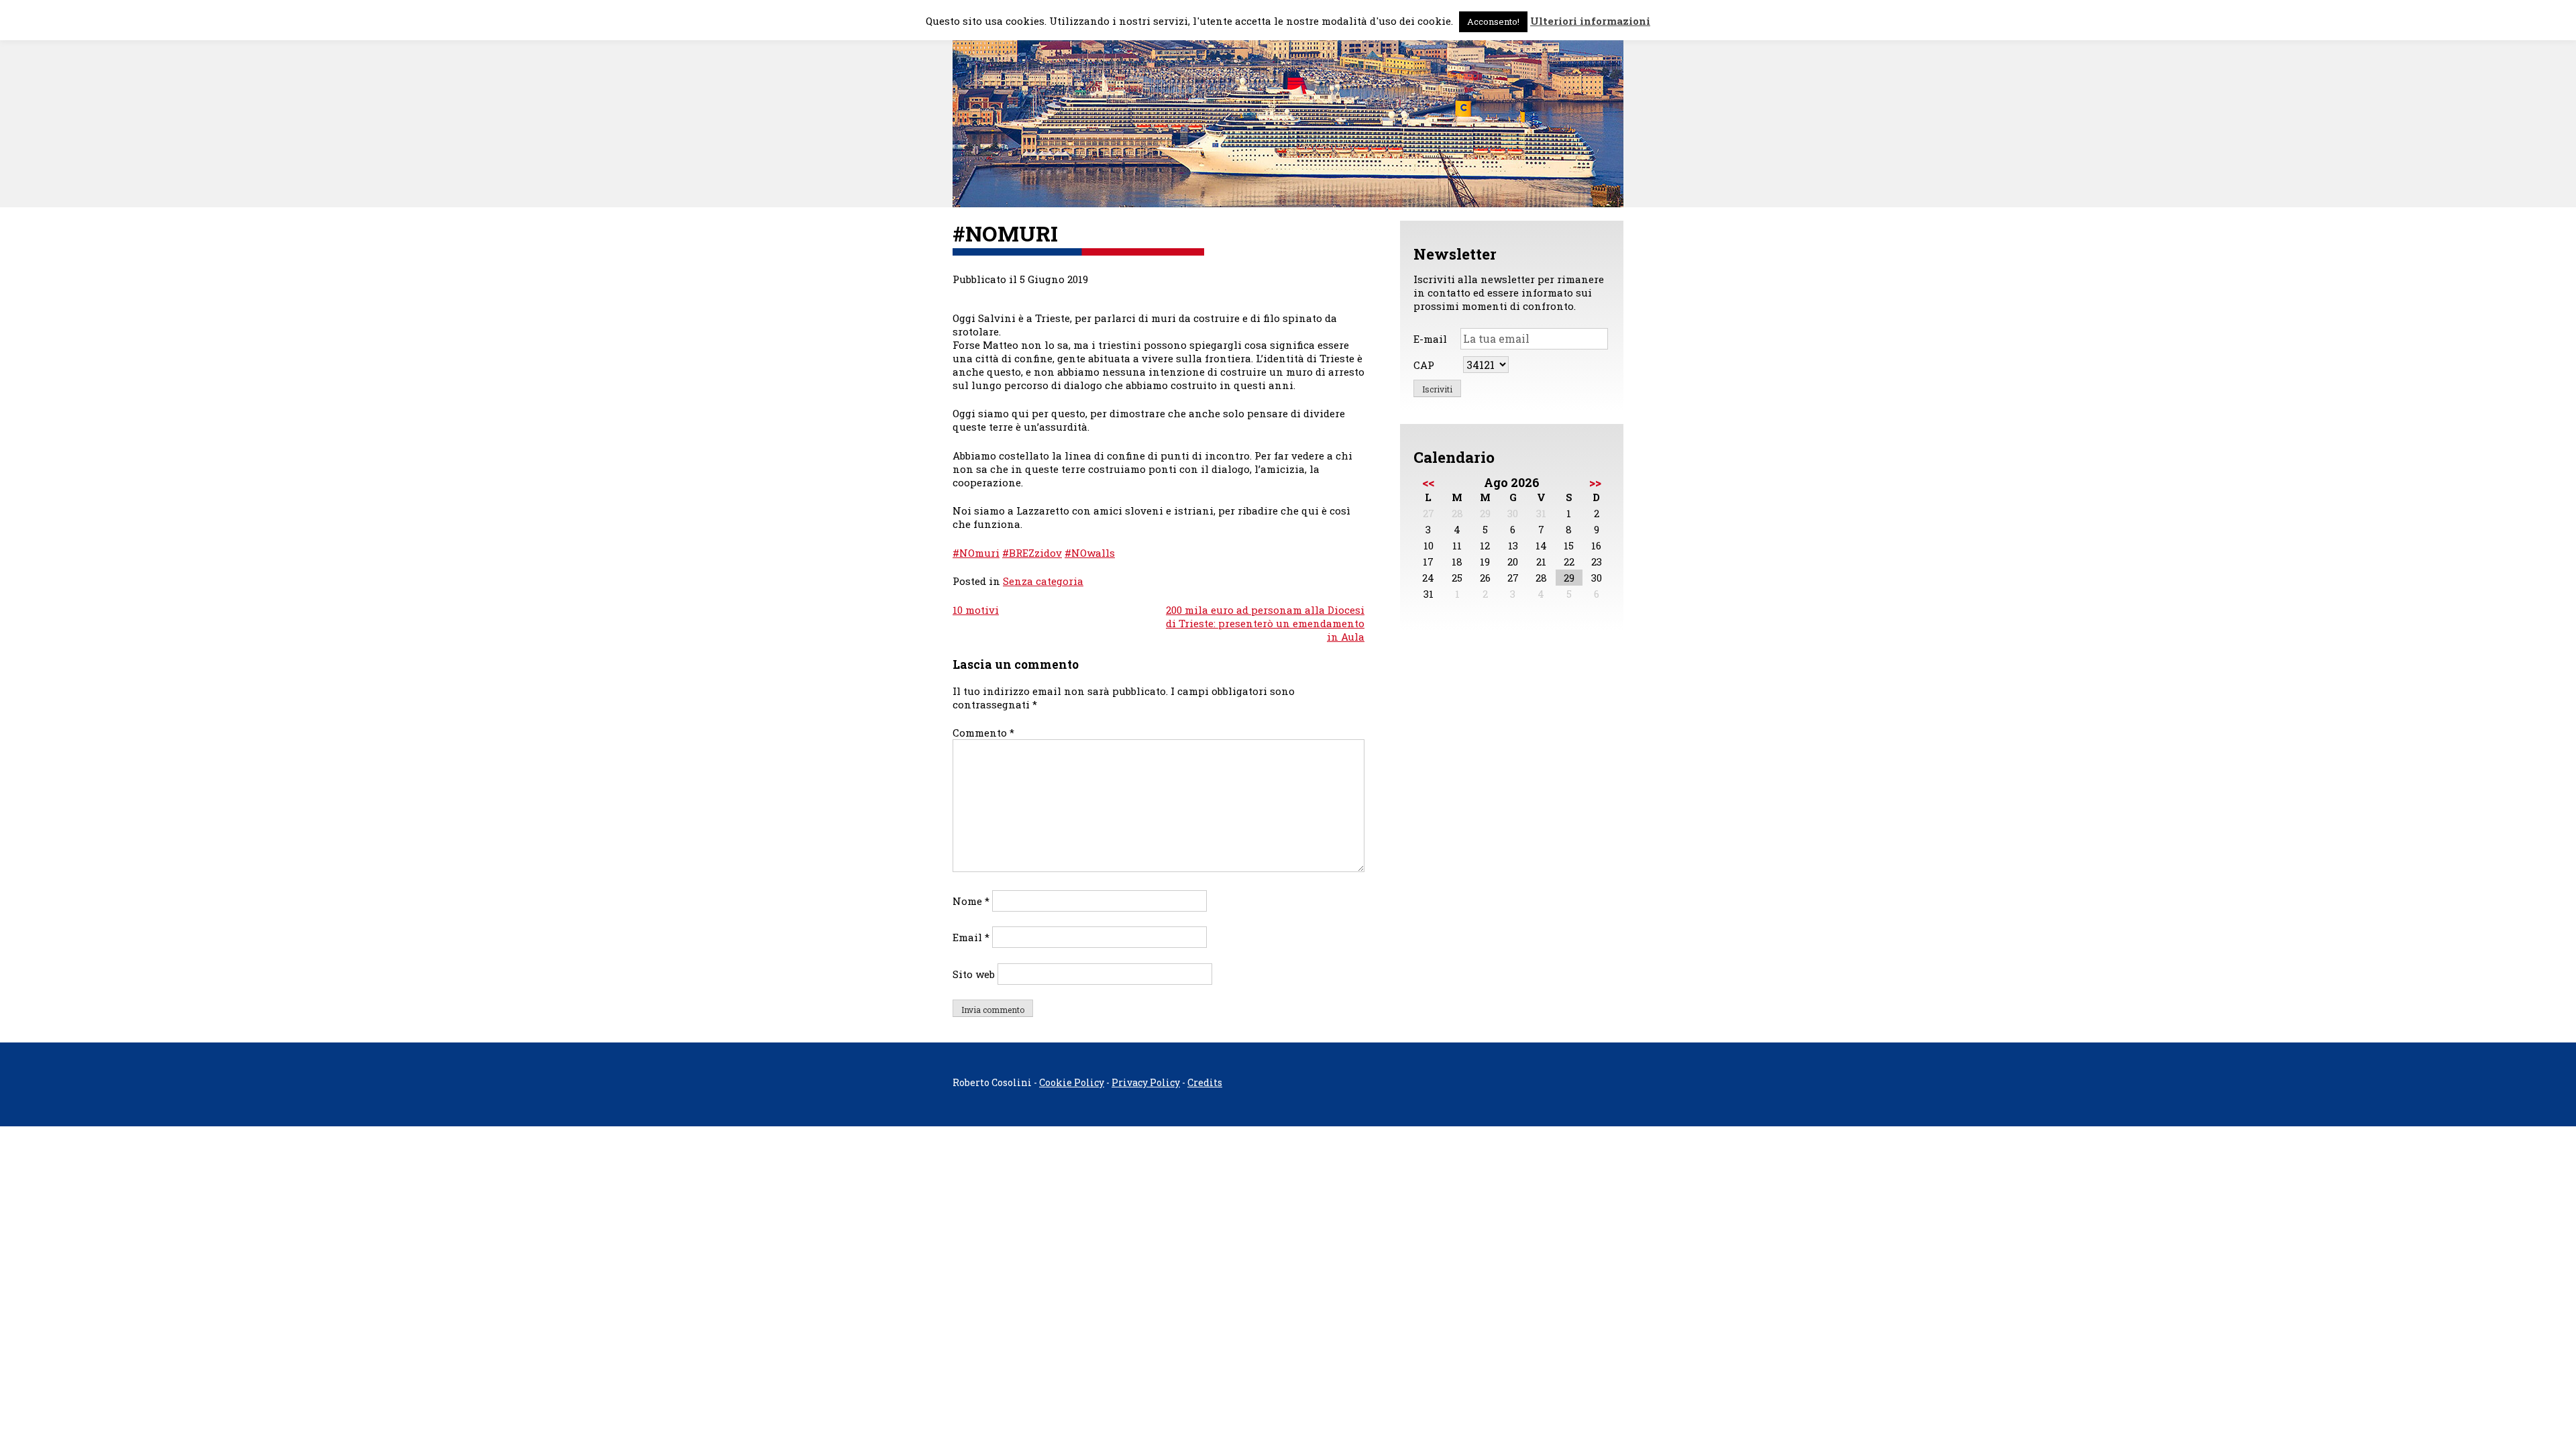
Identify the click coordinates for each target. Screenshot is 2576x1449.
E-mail (1430, 339)
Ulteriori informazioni (1590, 21)
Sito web (974, 974)
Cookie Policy (1072, 1082)
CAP (1424, 365)
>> (1595, 482)
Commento (983, 733)
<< (1428, 482)
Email (971, 937)
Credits (1205, 1082)
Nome (971, 901)
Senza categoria (1043, 581)
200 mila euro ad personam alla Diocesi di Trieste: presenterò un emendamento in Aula (1265, 623)
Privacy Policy (1146, 1082)
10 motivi (976, 610)
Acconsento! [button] (1493, 21)
